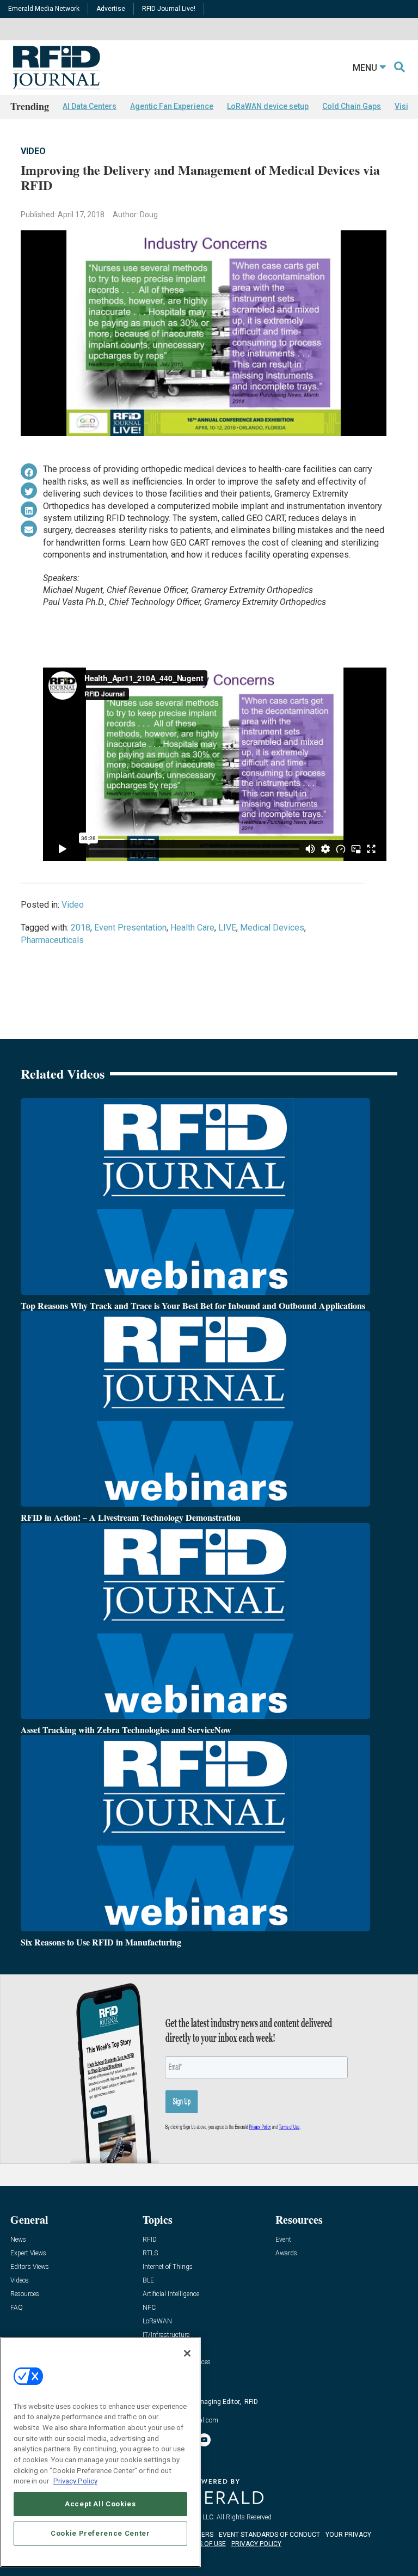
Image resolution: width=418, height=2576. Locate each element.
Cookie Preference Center (100, 2533)
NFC (149, 2308)
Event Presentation (130, 928)
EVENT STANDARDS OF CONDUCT (269, 2535)
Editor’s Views (30, 2267)
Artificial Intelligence (171, 2294)
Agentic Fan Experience (172, 106)
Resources (25, 2294)
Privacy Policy (75, 2481)
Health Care (192, 928)
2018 (81, 928)
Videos (20, 2281)
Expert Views (28, 2253)
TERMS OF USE (204, 2544)
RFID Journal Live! (169, 9)
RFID (150, 2240)
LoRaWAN (157, 2321)
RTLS (150, 2253)
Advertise (111, 9)
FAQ (17, 2308)
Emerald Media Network (44, 9)
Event (283, 2240)
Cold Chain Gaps (352, 106)
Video (33, 151)
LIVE (227, 928)
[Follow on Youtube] (204, 2440)
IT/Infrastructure (166, 2335)
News (18, 2240)
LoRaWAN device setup (268, 106)
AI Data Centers (90, 106)
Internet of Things (168, 2267)
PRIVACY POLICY (256, 2544)
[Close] (187, 2353)
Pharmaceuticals (52, 940)
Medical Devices (272, 928)
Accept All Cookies (100, 2504)
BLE (148, 2281)
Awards (286, 2253)
